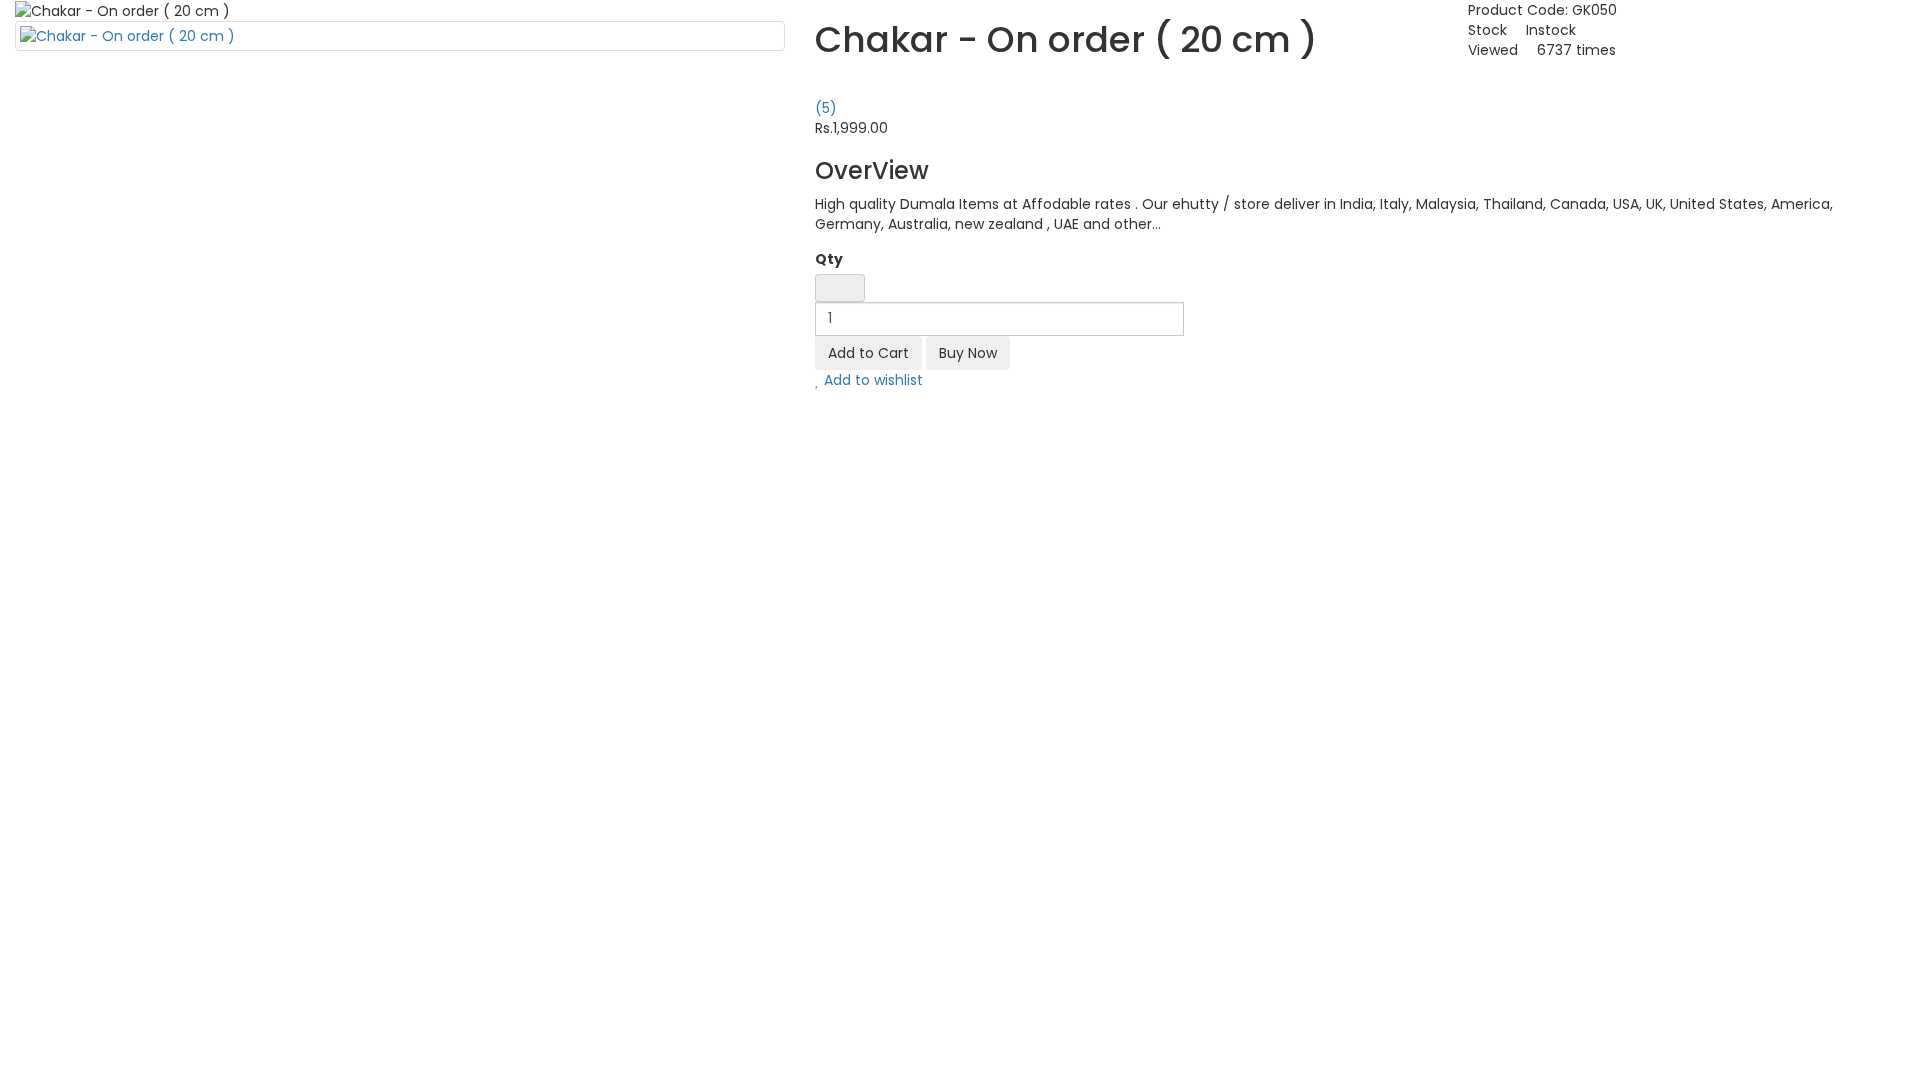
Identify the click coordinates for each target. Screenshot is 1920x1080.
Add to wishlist (871, 380)
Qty (829, 259)
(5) (826, 108)
